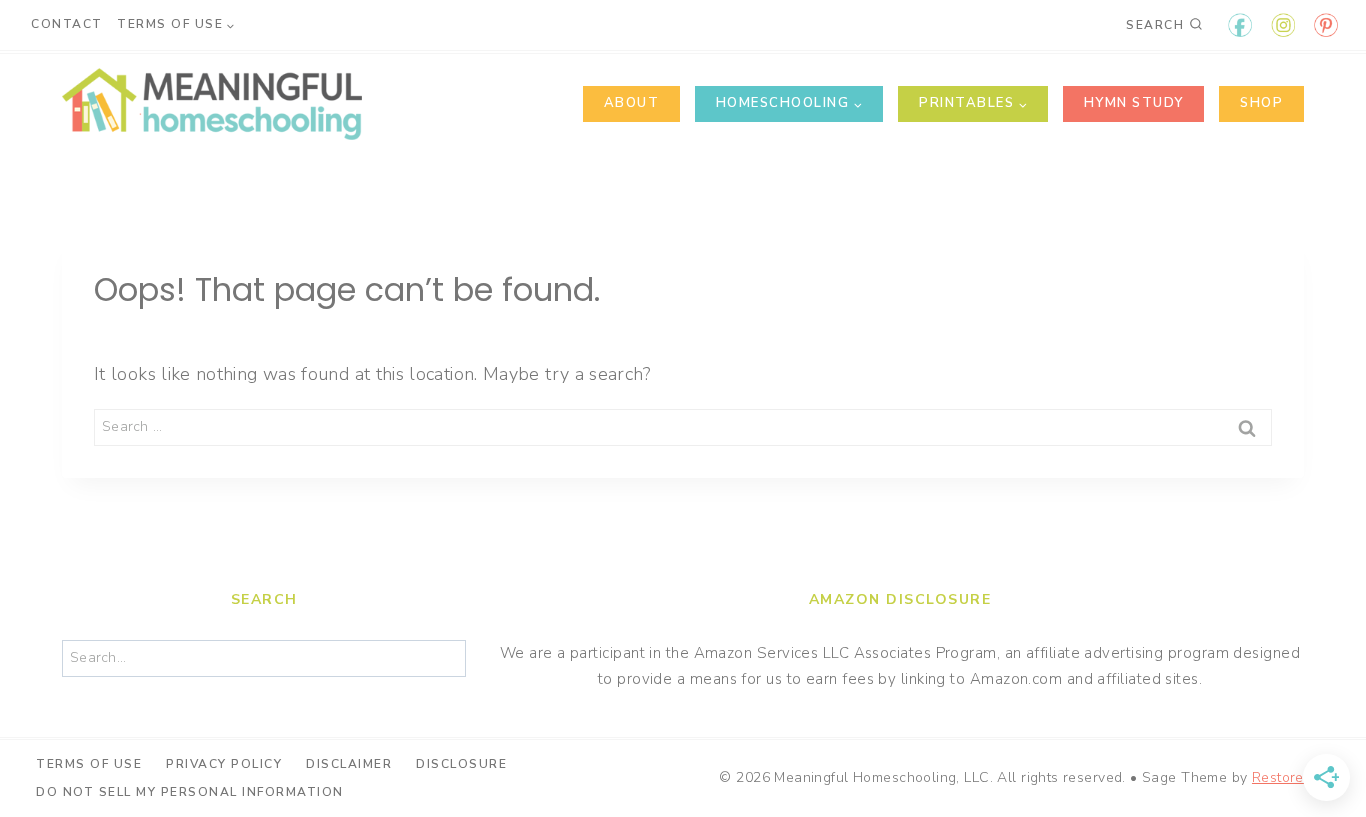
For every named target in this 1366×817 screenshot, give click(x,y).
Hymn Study (1134, 103)
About (632, 103)
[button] (1323, 28)
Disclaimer (349, 764)
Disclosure (461, 764)
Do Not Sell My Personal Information (190, 792)
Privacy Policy (224, 764)
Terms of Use (89, 764)
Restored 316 (1297, 777)
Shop (1261, 103)
